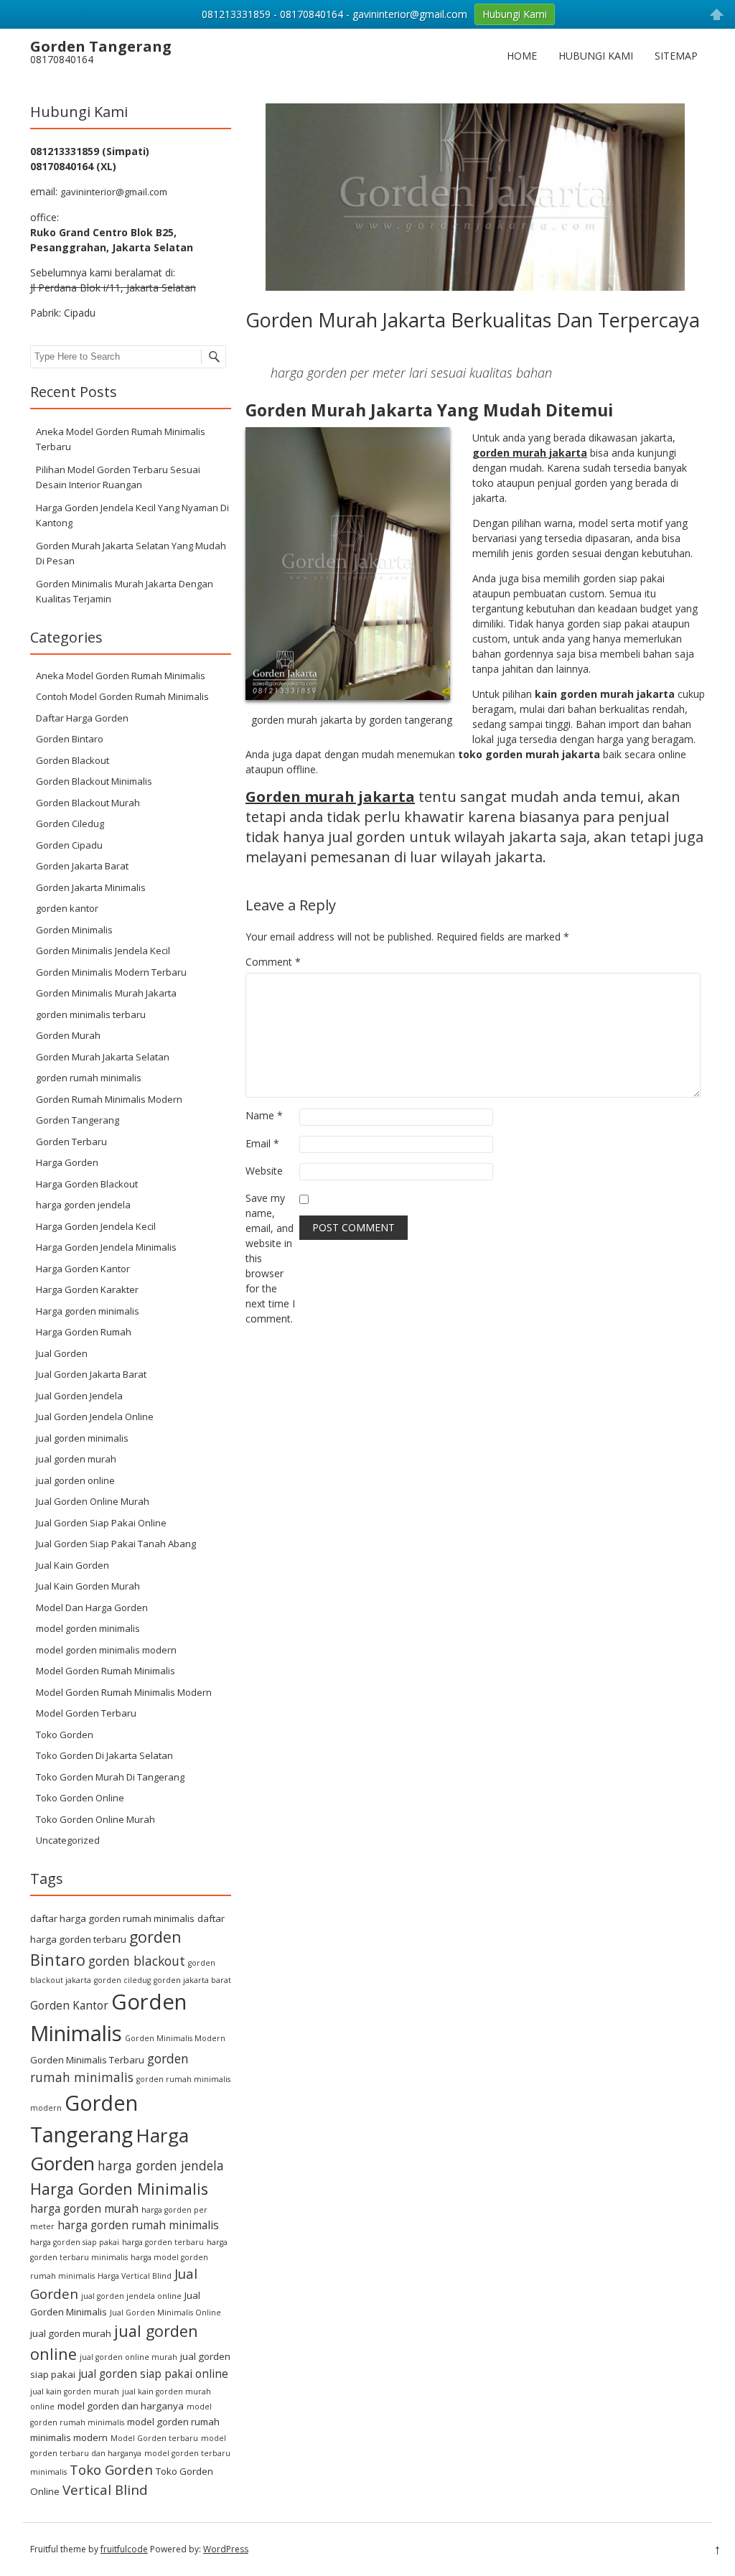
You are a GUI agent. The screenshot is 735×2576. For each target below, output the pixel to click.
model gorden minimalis (88, 1628)
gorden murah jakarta (530, 453)
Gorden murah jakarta (330, 797)
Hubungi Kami (596, 56)
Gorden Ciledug (70, 823)
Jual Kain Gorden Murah (88, 1586)
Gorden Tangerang (78, 1120)
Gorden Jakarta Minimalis (91, 887)
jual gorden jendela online (131, 2296)
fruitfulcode (124, 2549)
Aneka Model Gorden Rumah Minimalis (121, 676)
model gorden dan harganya (121, 2406)
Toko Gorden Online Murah (95, 1819)
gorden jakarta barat (192, 1980)
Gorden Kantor (69, 2005)
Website (264, 1171)
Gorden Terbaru (71, 1142)
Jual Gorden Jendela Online (95, 1417)
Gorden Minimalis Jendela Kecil (103, 951)
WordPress (226, 2549)
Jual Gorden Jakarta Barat (91, 1374)
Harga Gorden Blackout (87, 1184)
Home (522, 56)
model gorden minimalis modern (106, 1650)
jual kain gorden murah (75, 2391)
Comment (273, 962)
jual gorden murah (76, 1459)
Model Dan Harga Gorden (92, 1607)
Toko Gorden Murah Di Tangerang (110, 1777)
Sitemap (676, 56)
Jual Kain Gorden (72, 1565)
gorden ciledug (122, 1980)
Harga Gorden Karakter (87, 1289)
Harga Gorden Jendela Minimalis (106, 1247)
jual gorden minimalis (82, 1438)
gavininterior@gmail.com (114, 192)
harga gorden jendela (83, 1205)
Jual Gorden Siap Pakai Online (101, 1523)
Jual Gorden (62, 1353)
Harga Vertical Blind (135, 2276)
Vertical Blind (105, 2489)
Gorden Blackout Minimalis (94, 781)
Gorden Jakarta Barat (82, 866)
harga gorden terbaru (163, 2242)
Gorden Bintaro (70, 739)
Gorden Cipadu (69, 845)
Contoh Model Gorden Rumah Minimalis (122, 696)
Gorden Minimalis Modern (175, 2038)
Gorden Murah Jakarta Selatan (103, 1057)
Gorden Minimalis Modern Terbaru (111, 972)
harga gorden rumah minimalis (138, 2225)
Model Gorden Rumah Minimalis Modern (124, 1692)
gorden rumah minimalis (89, 1078)
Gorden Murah (68, 1035)
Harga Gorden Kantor (83, 1269)
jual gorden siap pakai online (153, 2374)
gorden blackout (137, 1961)
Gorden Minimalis (74, 930)
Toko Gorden (65, 1735)
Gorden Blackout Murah (88, 803)
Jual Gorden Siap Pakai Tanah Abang (116, 1544)
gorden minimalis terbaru (91, 1014)
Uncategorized (68, 1840)
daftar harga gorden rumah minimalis (112, 1918)
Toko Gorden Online (80, 1798)
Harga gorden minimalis (88, 1311)
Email (262, 1143)
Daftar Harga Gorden (82, 718)
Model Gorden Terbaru (86, 1713)
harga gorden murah (84, 2208)
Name (264, 1115)
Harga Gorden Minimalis (119, 2189)
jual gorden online (75, 1480)
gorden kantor (67, 908)
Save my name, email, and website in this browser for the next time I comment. (270, 1258)
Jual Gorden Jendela (79, 1396)
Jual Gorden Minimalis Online (165, 2313)
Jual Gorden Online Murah (93, 1501)
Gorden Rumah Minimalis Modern (109, 1099)
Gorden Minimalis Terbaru (87, 2060)
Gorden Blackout (72, 760)
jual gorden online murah (128, 2357)
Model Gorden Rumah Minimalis (106, 1671)
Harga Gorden (67, 1162)
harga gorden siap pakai (75, 2242)
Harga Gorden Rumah (84, 1332)
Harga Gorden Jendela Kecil (96, 1226)
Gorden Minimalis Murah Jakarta (106, 993)
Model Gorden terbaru (154, 2438)
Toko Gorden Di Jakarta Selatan (104, 1755)
